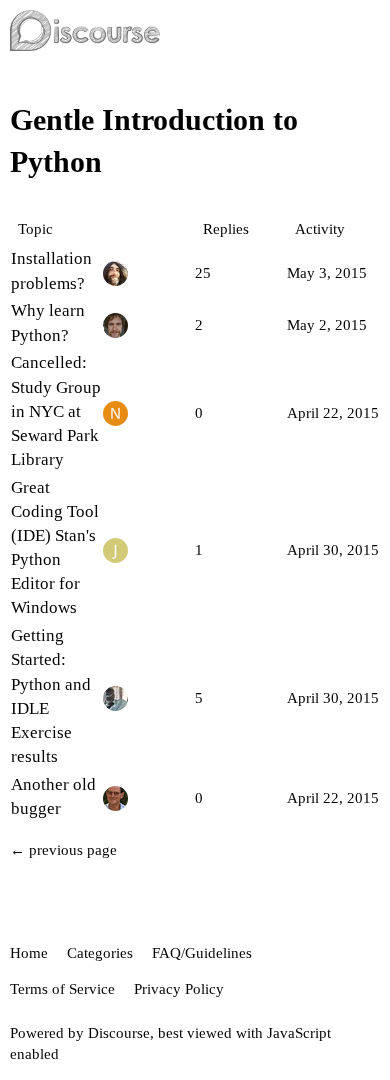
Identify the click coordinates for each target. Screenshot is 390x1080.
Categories (100, 953)
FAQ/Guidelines (202, 953)
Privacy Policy (179, 989)
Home (29, 953)
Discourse (119, 1033)
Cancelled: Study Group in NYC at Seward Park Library (56, 411)
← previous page (63, 850)
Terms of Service (62, 989)
